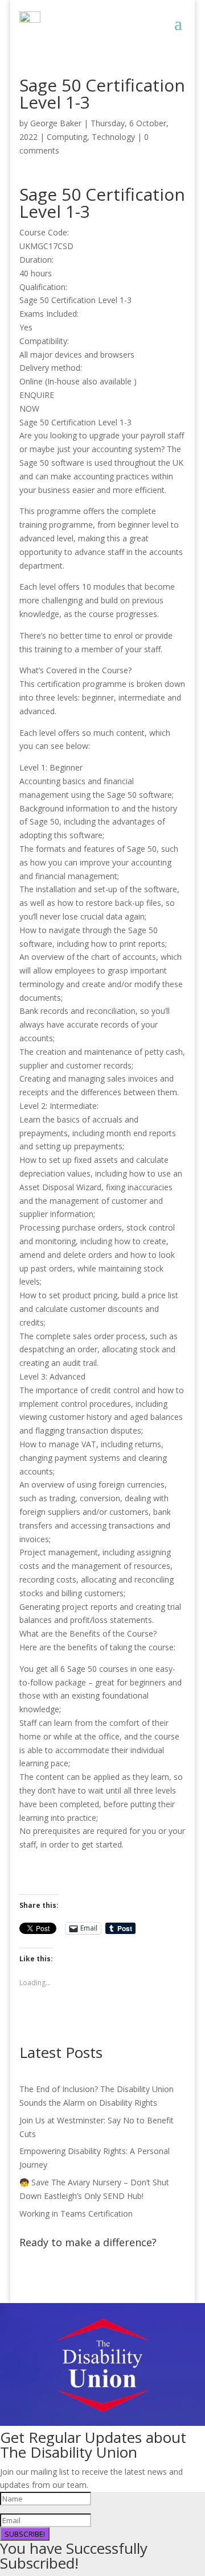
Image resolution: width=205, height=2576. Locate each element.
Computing (67, 137)
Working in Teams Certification (76, 2213)
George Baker (56, 123)
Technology (113, 137)
